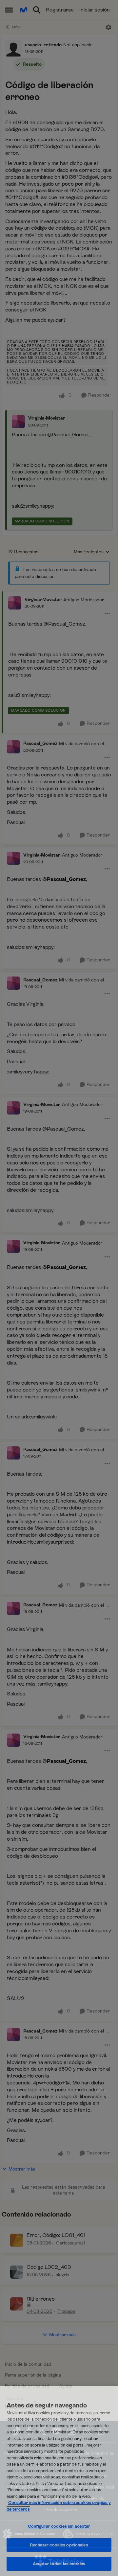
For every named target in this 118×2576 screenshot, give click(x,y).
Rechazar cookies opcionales (59, 2545)
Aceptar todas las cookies (59, 2564)
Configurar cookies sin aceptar (59, 2526)
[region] (59, 2481)
